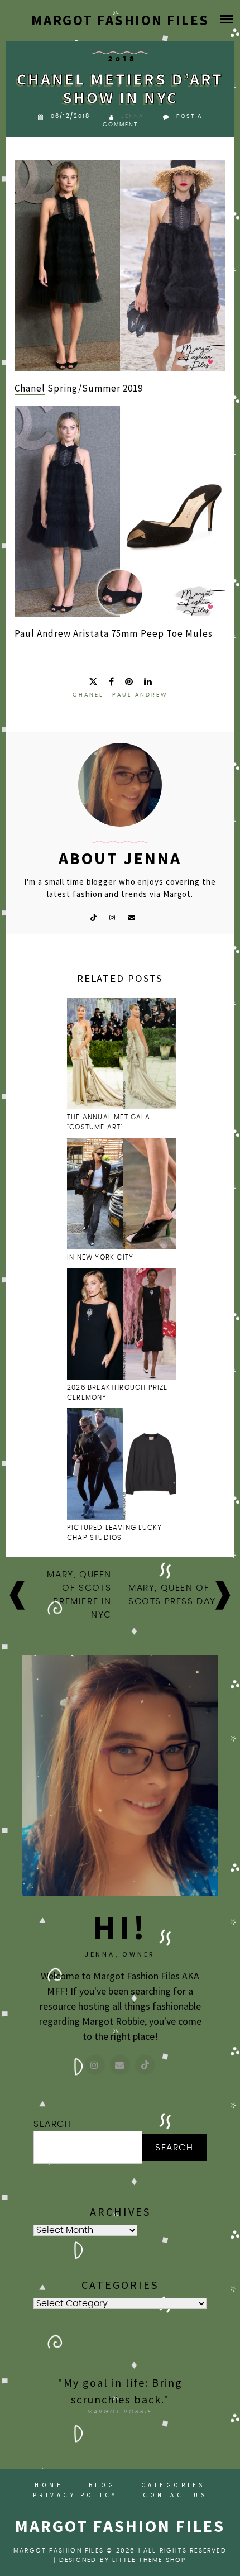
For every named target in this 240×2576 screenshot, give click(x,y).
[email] (132, 917)
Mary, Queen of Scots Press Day (172, 1595)
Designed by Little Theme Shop (123, 2560)
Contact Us (175, 2495)
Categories (173, 2485)
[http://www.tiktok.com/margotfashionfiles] (145, 2065)
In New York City (101, 1257)
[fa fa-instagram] (112, 917)
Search (53, 2124)
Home (49, 2485)
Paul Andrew (43, 633)
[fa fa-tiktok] (93, 917)
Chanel (30, 388)
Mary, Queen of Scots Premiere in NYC (79, 1595)
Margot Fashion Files (120, 20)
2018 (123, 59)
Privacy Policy (75, 2495)
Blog (102, 2485)
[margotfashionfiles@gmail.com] (120, 2065)
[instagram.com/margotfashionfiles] (95, 2065)
